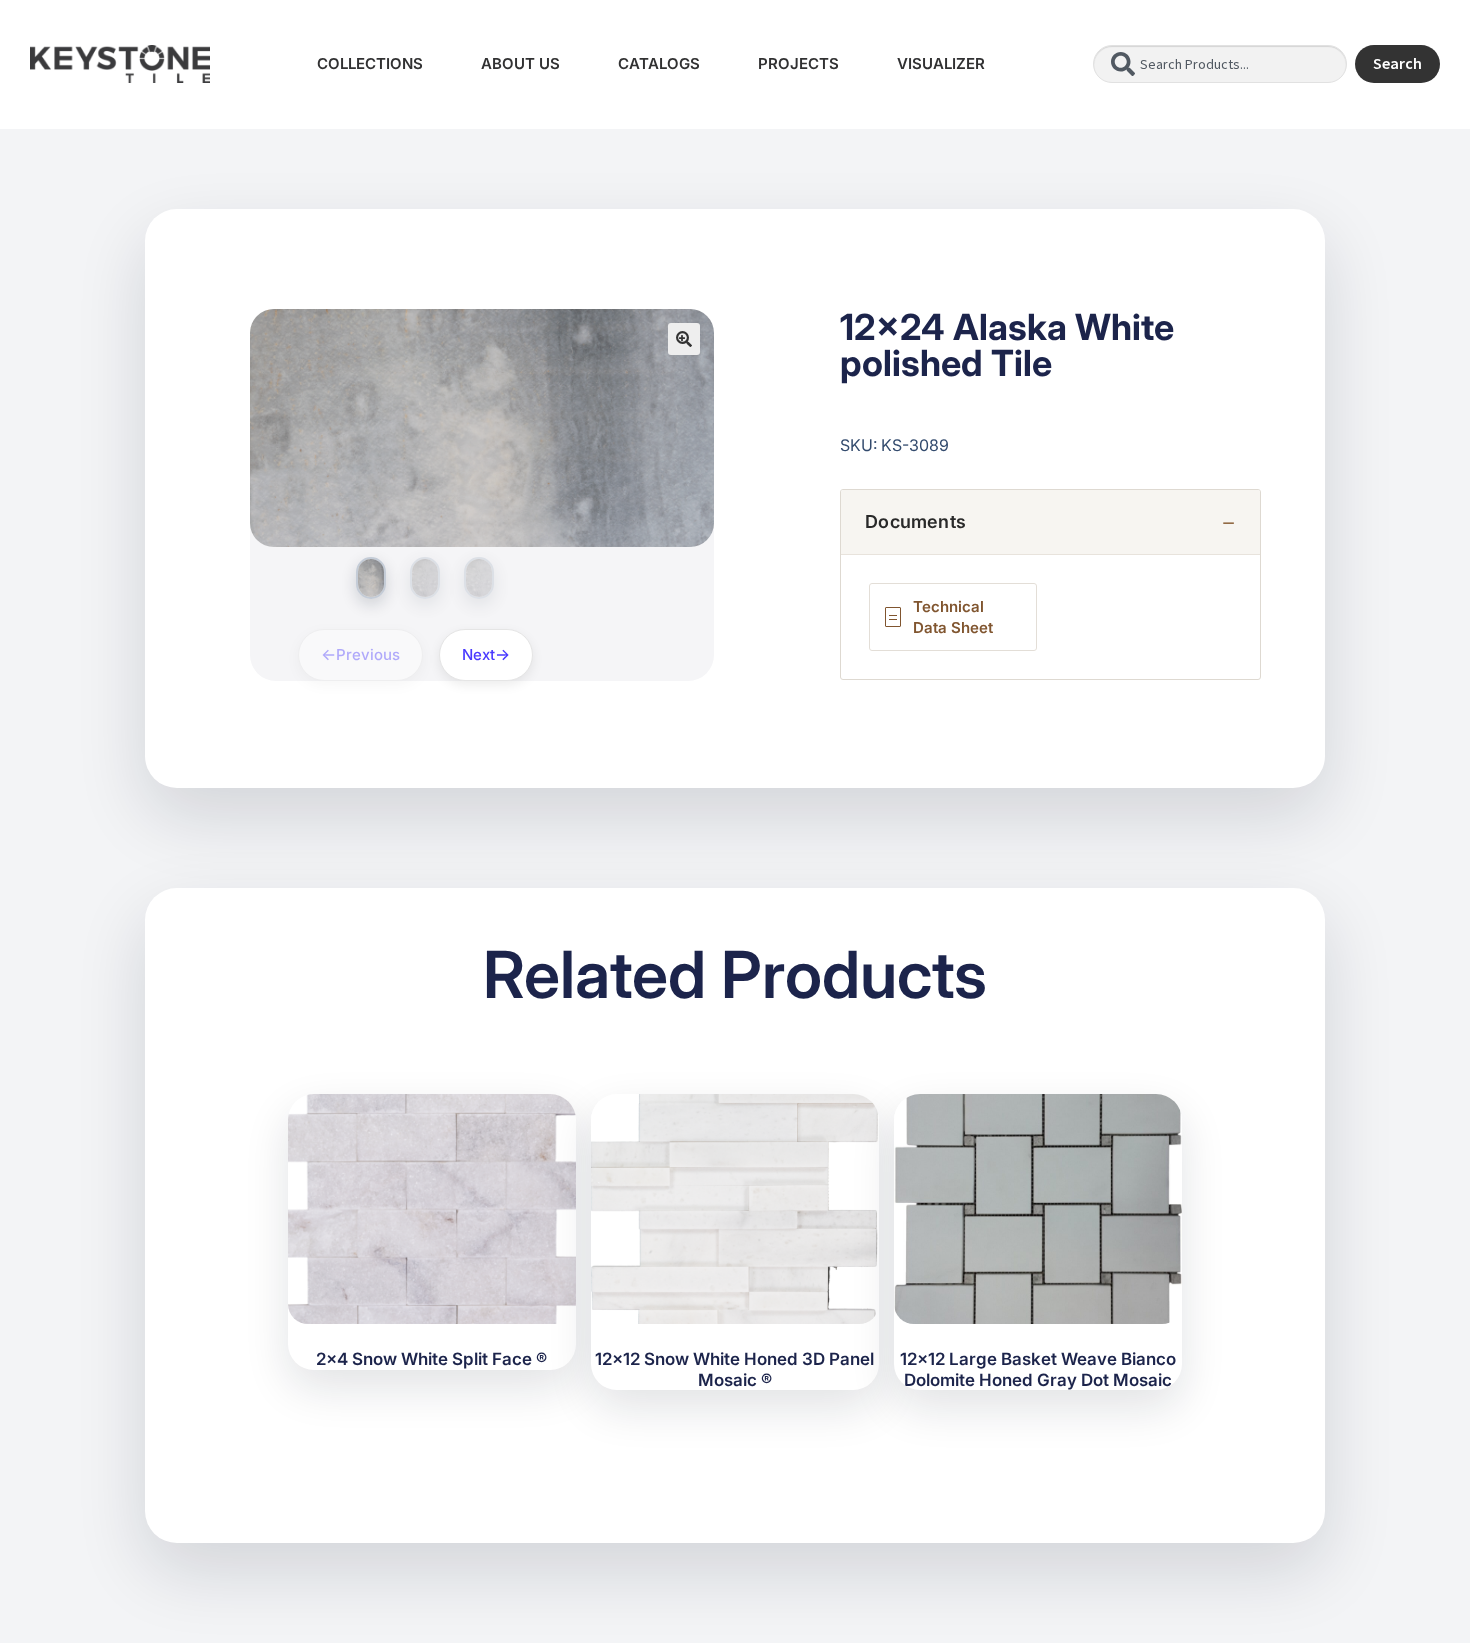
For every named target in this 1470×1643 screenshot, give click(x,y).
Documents (915, 521)
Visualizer (941, 63)
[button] (684, 339)
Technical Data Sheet (953, 617)
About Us (520, 63)
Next (478, 654)
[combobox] (1220, 64)
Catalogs (659, 63)
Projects (798, 63)
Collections (370, 63)
